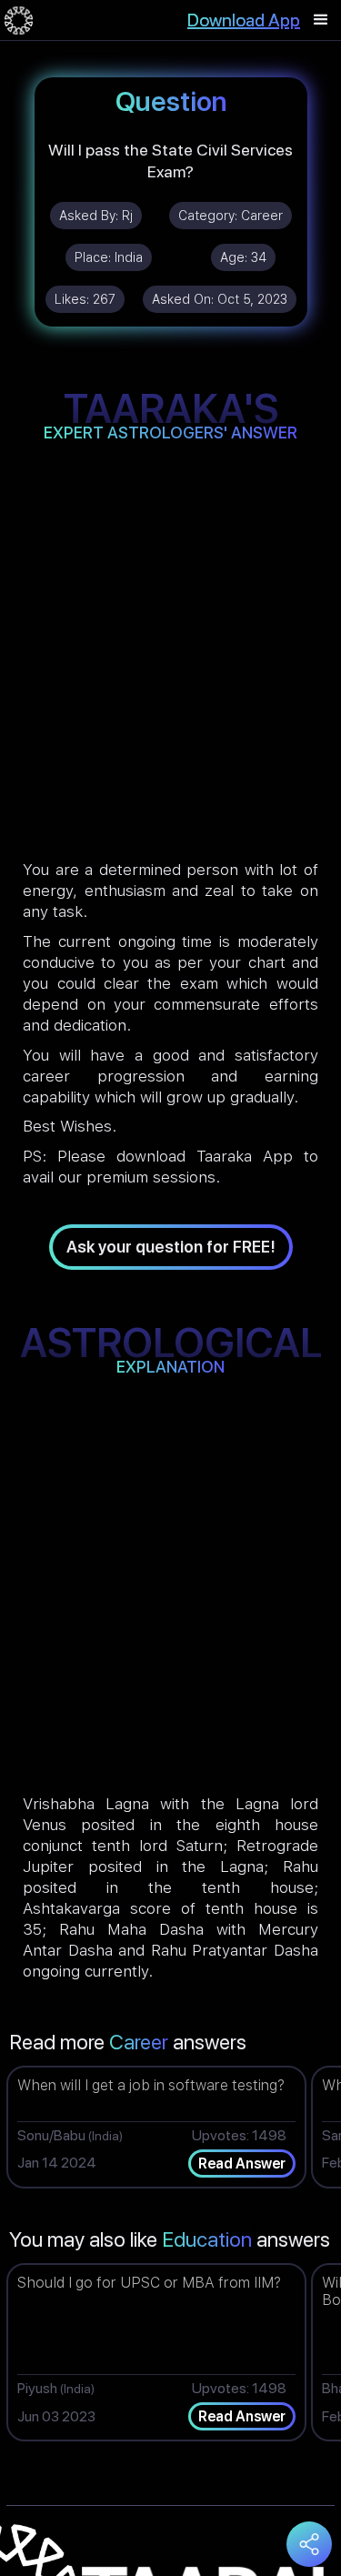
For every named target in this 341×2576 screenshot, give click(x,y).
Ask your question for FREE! (171, 1247)
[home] (19, 20)
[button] (321, 20)
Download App (244, 20)
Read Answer (242, 2163)
